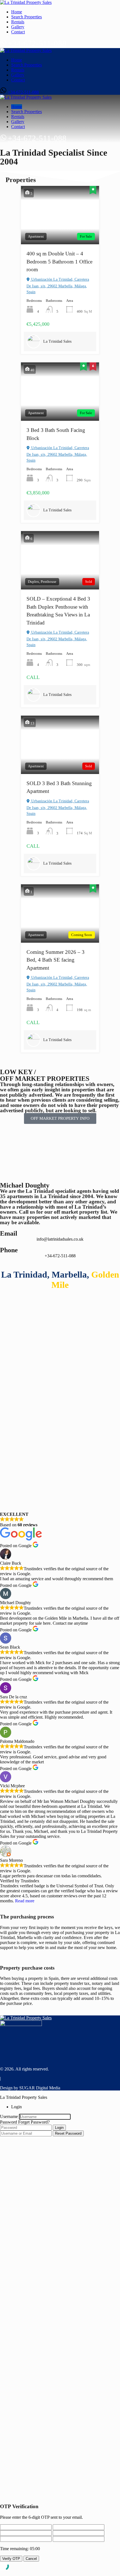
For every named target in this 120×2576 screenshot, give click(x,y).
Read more (25, 1901)
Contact (18, 32)
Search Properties (27, 17)
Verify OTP (11, 2559)
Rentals (18, 22)
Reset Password (68, 2133)
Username (9, 2116)
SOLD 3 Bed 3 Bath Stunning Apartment (59, 787)
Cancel (31, 2559)
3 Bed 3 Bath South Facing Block (56, 434)
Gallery (18, 27)
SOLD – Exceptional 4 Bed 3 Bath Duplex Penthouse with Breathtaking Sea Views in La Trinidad (58, 611)
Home (17, 12)
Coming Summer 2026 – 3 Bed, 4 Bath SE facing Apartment (56, 960)
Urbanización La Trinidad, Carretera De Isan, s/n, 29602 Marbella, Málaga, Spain (58, 286)
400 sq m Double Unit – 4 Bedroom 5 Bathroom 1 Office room (59, 262)
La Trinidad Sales (57, 341)
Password (9, 2122)
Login (59, 2128)
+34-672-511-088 (37, 43)
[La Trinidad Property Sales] (26, 2)
